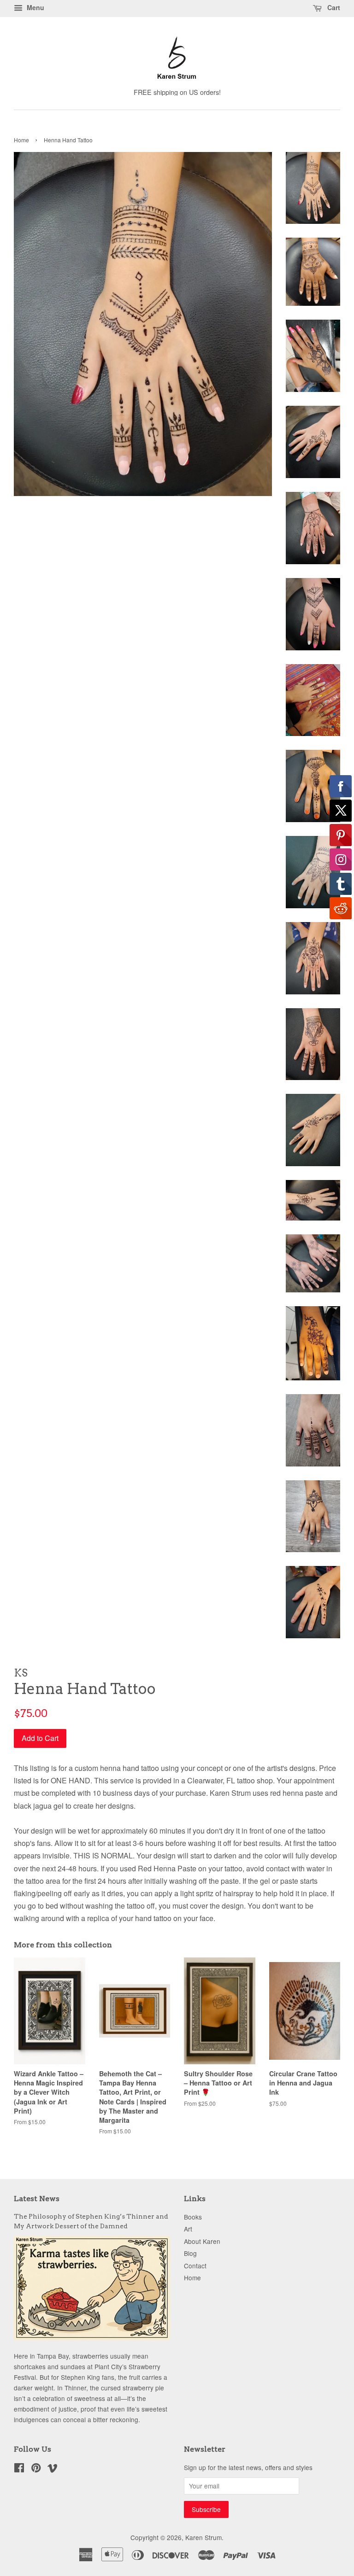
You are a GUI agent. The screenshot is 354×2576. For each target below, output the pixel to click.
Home (21, 140)
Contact (195, 2266)
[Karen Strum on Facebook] (19, 2469)
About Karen (202, 2241)
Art (188, 2229)
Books (193, 2217)
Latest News (37, 2199)
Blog (190, 2253)
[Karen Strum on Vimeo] (53, 2469)
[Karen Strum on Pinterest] (36, 2469)
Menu (35, 7)
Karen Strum (204, 2537)
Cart (333, 7)
